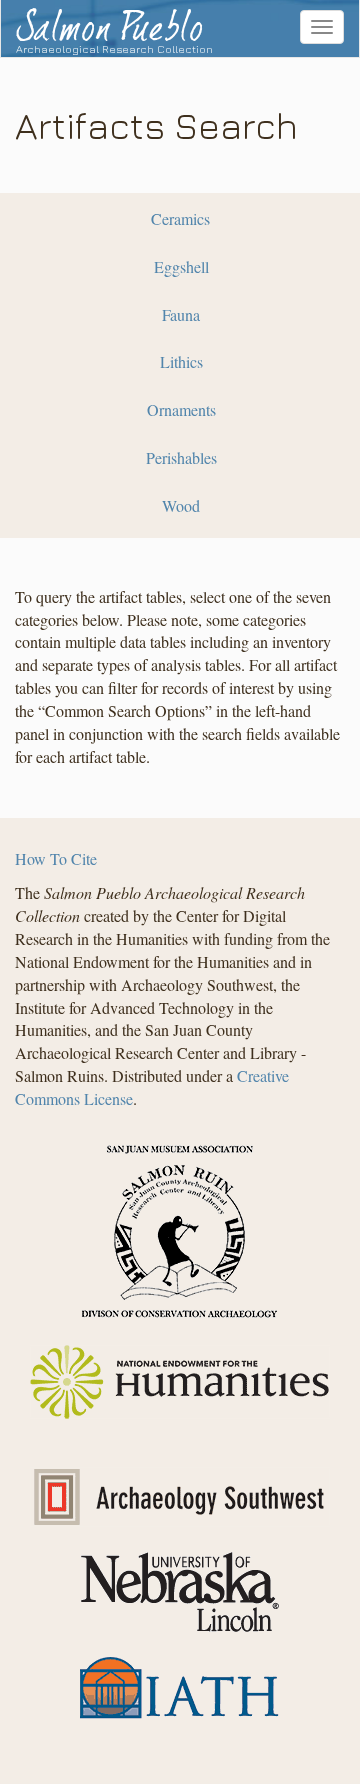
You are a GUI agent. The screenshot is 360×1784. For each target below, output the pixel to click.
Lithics (181, 361)
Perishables (181, 457)
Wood (181, 505)
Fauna (181, 314)
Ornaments (181, 409)
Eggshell (181, 266)
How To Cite (56, 858)
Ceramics (180, 218)
